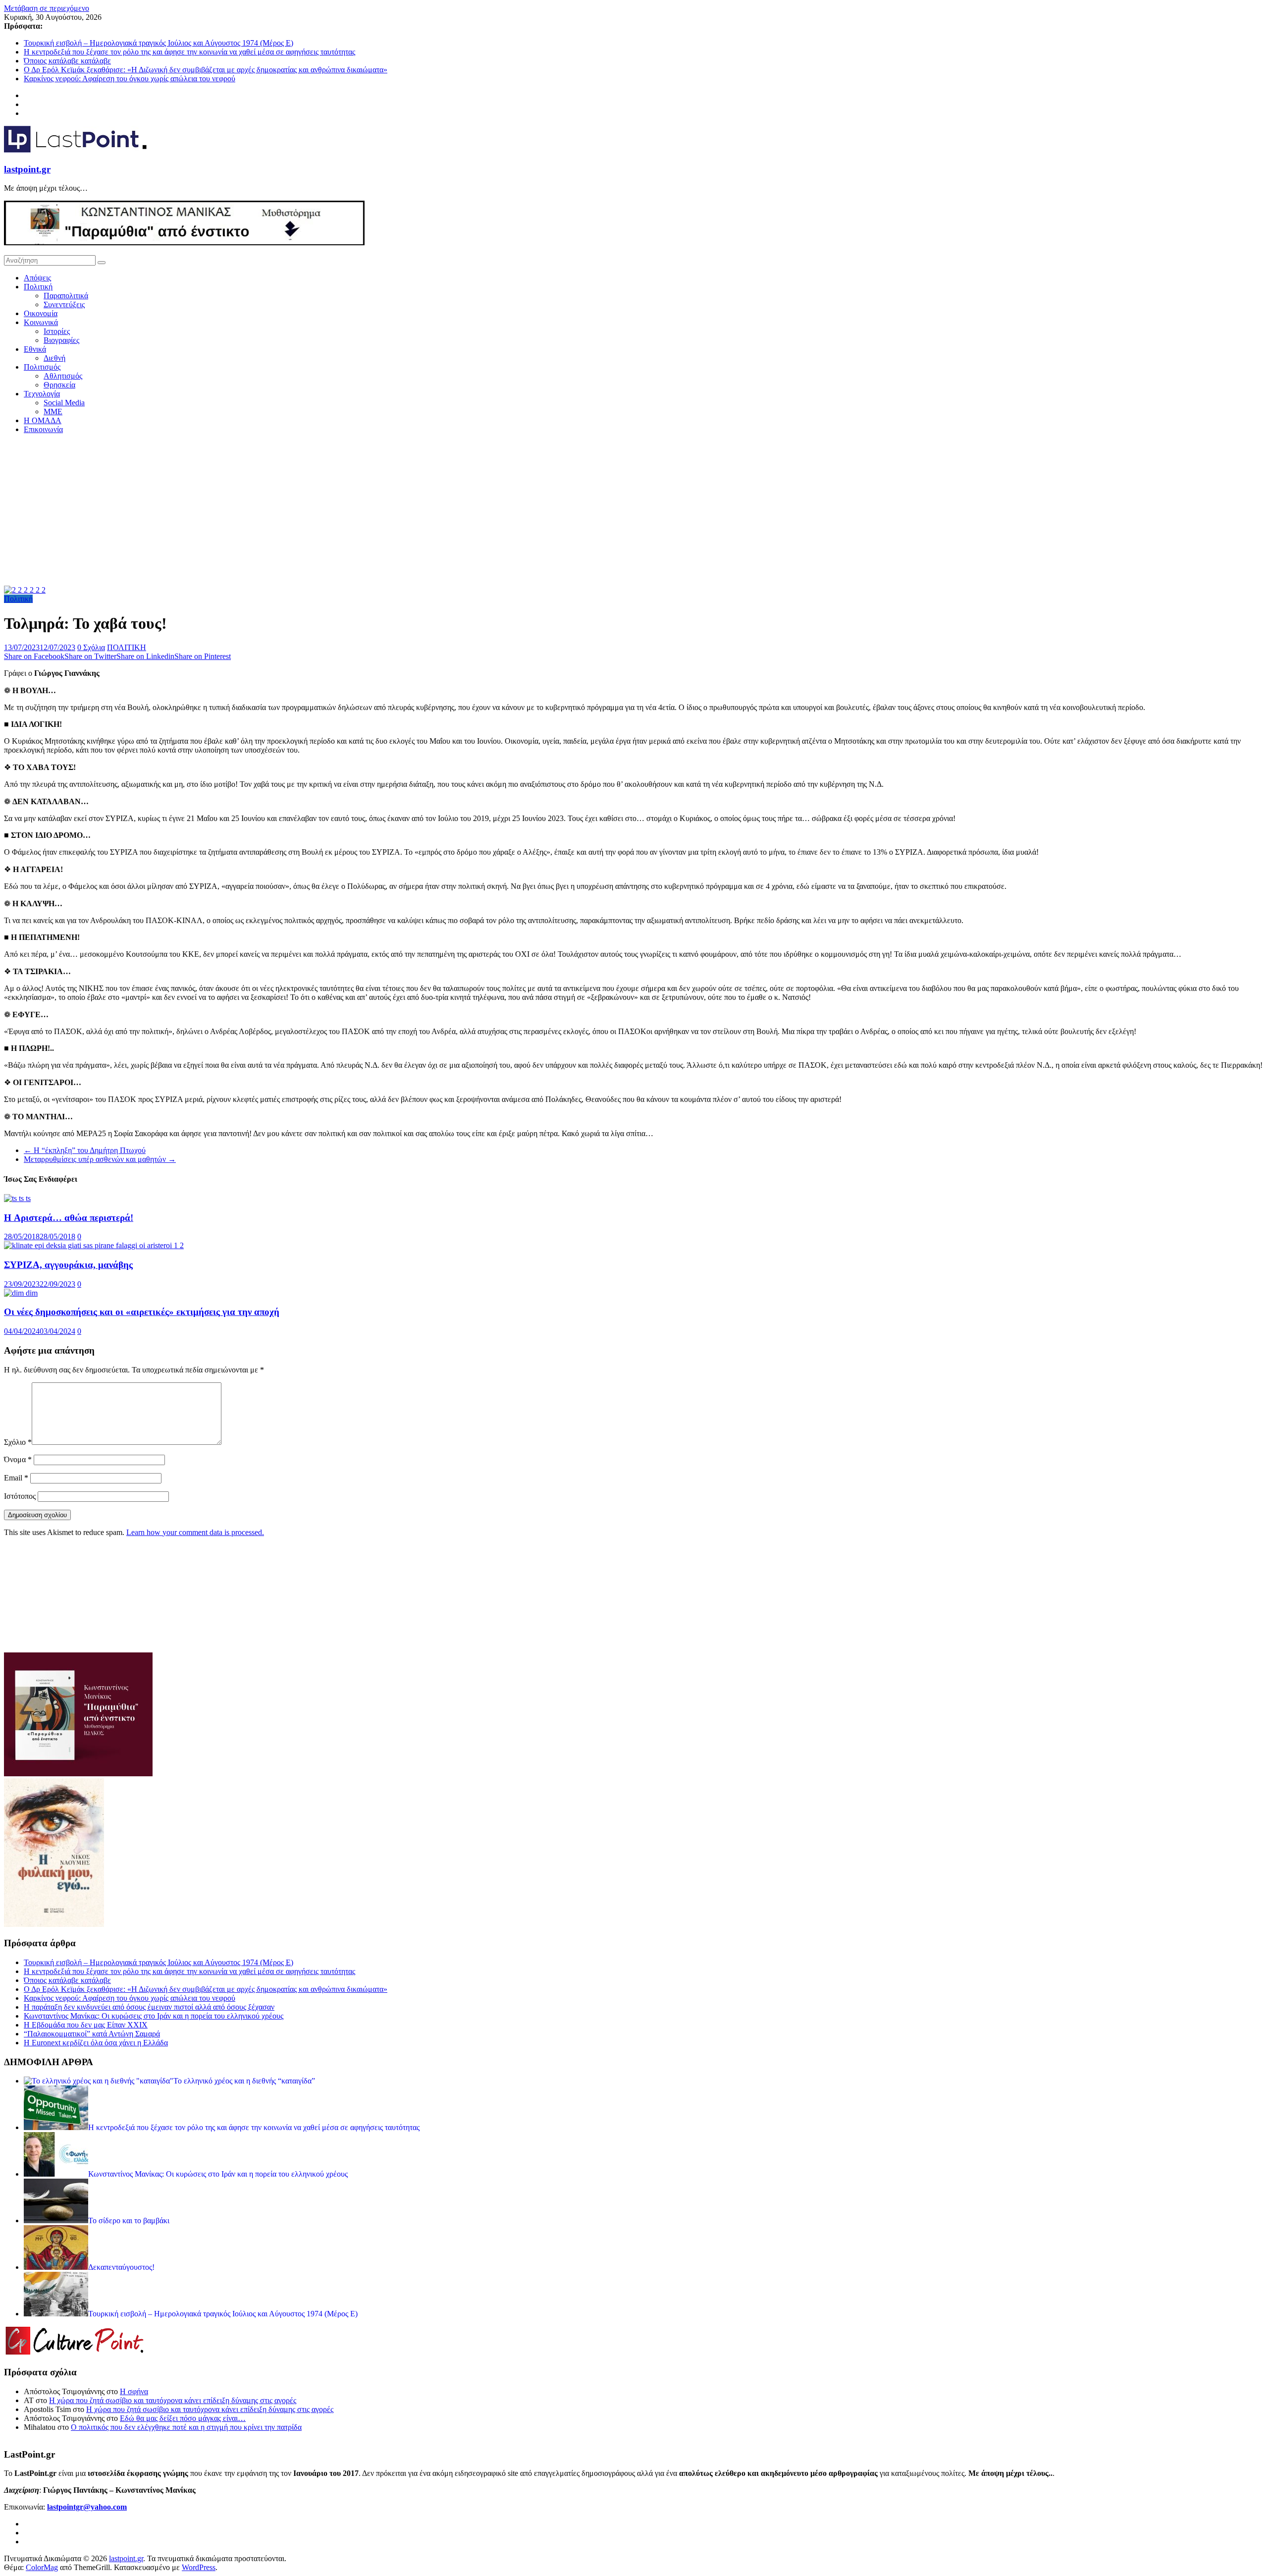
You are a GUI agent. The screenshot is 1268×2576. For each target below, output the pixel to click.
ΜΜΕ (53, 411)
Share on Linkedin (145, 656)
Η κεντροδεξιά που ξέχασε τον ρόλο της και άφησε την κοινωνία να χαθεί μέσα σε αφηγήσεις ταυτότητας (189, 52)
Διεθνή (54, 358)
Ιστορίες (57, 331)
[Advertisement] (634, 511)
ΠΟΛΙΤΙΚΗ (127, 647)
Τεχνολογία (42, 394)
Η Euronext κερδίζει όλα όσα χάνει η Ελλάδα (96, 2043)
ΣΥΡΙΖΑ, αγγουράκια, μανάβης (68, 1265)
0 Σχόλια (91, 647)
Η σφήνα (134, 2391)
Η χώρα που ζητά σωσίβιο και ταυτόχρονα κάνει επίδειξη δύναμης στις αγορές (173, 2400)
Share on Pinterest (203, 656)
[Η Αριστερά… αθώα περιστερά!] (17, 1198)
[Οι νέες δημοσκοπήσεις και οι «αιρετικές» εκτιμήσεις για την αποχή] (21, 1293)
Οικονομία (41, 313)
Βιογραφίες (61, 340)
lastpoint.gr (27, 169)
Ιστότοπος (20, 1496)
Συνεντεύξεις (64, 304)
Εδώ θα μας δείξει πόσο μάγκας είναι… (183, 2418)
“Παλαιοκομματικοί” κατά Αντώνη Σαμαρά (92, 2034)
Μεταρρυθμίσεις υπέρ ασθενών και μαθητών (100, 1159)
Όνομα (18, 1459)
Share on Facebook (34, 656)
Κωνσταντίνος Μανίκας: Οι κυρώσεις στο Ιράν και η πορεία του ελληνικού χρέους (154, 2016)
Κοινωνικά (41, 322)
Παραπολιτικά (66, 296)
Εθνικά (35, 349)
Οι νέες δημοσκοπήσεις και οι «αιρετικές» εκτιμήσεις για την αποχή (142, 1312)
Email (16, 1478)
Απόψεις (37, 278)
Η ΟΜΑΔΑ (43, 420)
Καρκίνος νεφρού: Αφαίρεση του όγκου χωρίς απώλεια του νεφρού (130, 79)
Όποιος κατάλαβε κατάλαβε (67, 61)
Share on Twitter (90, 656)
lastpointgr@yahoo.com (87, 2507)
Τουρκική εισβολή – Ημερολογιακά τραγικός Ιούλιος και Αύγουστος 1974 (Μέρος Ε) (158, 43)
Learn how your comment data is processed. (195, 1532)
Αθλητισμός (63, 376)
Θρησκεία (59, 385)
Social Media (64, 403)
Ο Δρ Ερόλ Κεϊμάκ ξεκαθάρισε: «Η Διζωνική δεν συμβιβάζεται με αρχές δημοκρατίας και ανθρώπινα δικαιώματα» (206, 70)
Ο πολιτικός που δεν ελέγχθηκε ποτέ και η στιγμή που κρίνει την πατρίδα (186, 2427)
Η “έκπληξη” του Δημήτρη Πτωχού (85, 1150)
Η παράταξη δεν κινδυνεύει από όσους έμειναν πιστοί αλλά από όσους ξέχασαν (149, 2007)
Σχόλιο (18, 1442)
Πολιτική (38, 287)
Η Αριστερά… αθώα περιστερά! (69, 1218)
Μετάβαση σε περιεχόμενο (47, 8)
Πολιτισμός (42, 367)
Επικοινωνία (43, 429)
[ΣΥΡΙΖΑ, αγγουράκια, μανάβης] (94, 1245)
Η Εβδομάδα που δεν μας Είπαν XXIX (86, 2025)
